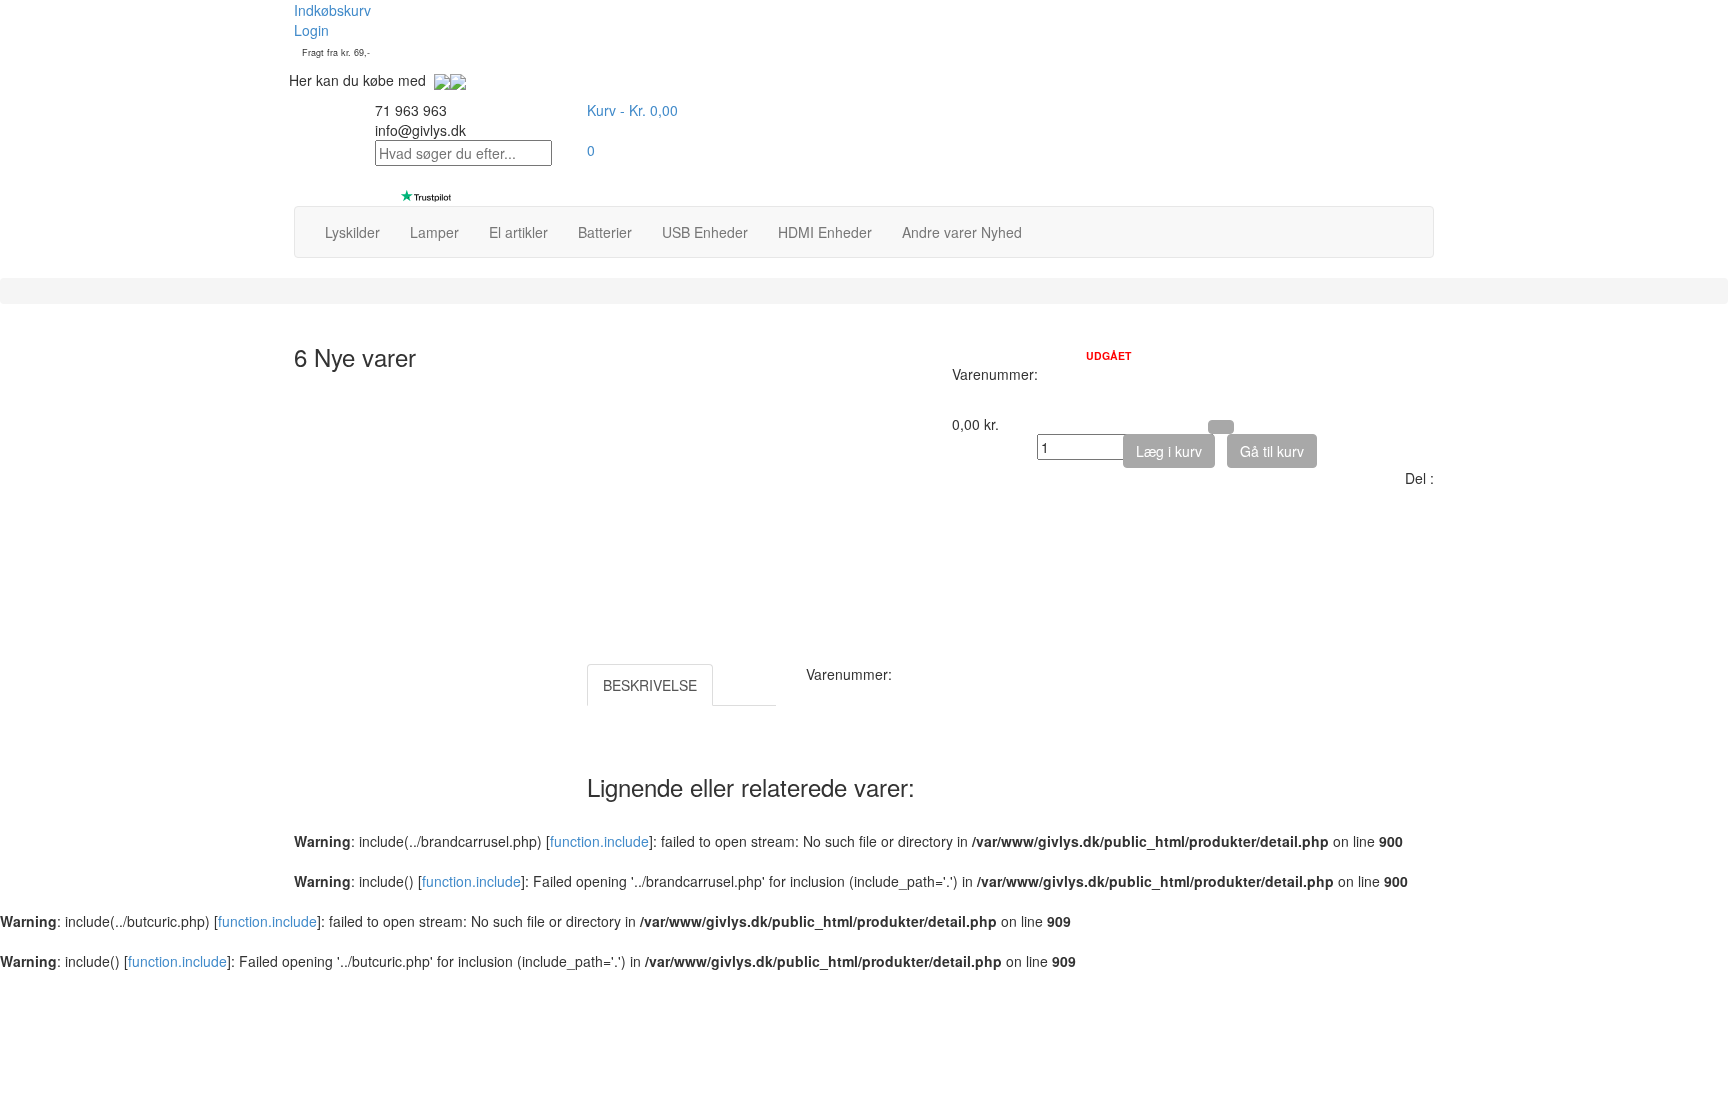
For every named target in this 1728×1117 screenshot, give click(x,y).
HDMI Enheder (825, 232)
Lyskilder (352, 232)
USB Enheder (705, 232)
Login (311, 30)
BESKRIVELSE (650, 685)
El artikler (518, 232)
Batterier (605, 232)
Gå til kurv (1272, 451)
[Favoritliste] (1221, 427)
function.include (599, 841)
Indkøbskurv (332, 10)
